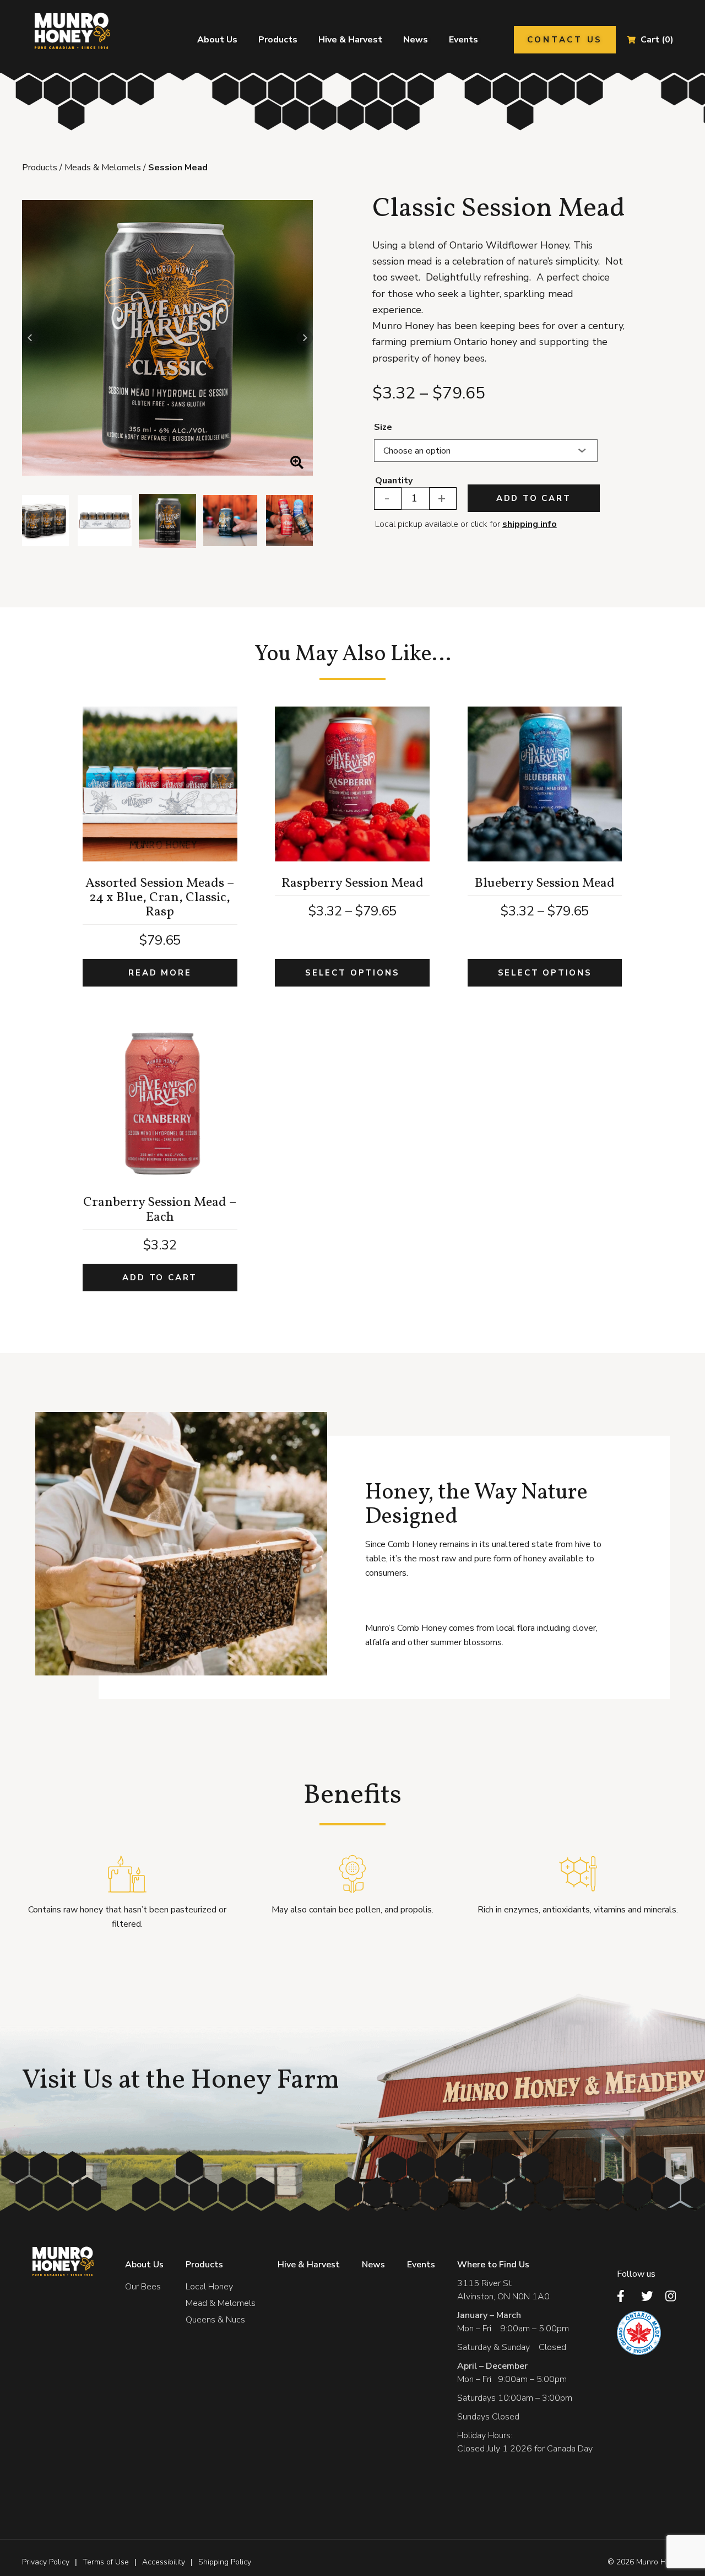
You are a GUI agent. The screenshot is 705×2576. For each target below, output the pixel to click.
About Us (217, 40)
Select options (352, 973)
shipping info (530, 524)
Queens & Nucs (215, 2320)
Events (463, 40)
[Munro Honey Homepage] (70, 31)
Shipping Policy (225, 2562)
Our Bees (143, 2287)
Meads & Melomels (103, 168)
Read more (160, 973)
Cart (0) (657, 40)
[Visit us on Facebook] (626, 2296)
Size (383, 427)
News (416, 40)
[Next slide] (305, 338)
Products (278, 40)
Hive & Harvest (350, 40)
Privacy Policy (46, 2562)
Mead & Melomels (221, 2303)
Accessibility (164, 2562)
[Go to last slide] (30, 338)
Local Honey (209, 2287)
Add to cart (534, 498)
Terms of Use (106, 2562)
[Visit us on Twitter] (650, 2296)
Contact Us (565, 40)
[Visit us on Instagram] (674, 2296)
